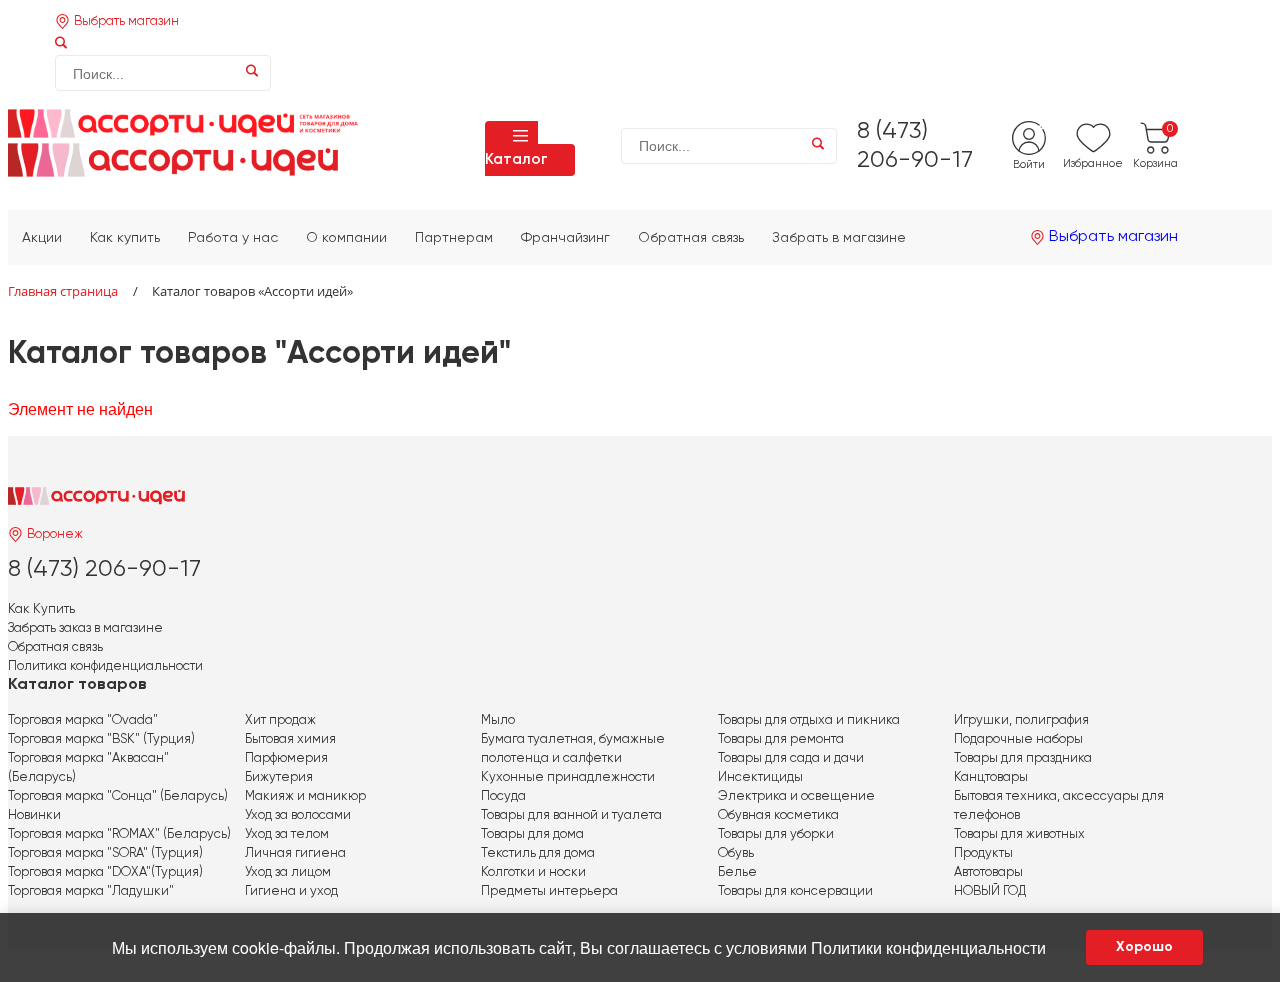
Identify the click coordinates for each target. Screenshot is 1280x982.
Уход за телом (287, 834)
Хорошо (1144, 947)
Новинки (34, 815)
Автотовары (988, 872)
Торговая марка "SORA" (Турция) (105, 853)
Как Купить (41, 609)
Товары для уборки (776, 834)
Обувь (736, 853)
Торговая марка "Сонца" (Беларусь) (118, 796)
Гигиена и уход (291, 891)
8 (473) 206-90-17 (104, 569)
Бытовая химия (290, 739)
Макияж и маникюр (305, 796)
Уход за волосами (298, 815)
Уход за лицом (288, 872)
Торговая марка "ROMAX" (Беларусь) (119, 834)
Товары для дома (532, 834)
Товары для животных (1019, 834)
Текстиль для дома (538, 853)
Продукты (983, 853)
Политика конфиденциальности (105, 666)
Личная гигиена (295, 853)
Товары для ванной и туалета (571, 815)
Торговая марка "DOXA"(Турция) (105, 872)
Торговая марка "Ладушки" (91, 891)
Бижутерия (279, 777)
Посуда (503, 796)
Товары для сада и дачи (791, 758)
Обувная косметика (778, 815)
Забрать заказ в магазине (85, 628)
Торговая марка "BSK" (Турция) (101, 739)
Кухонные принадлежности (568, 777)
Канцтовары (991, 777)
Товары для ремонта (781, 739)
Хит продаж (280, 720)
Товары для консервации (795, 891)
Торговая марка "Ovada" (83, 720)
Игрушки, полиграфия (1021, 720)
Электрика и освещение (796, 796)
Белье (737, 872)
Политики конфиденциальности (928, 947)
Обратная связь (55, 647)
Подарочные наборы (1018, 739)
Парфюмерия (286, 758)
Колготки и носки (533, 872)
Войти (1029, 164)
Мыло (498, 720)
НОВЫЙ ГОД (990, 891)
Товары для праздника (1023, 758)
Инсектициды (760, 777)
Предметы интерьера (549, 891)
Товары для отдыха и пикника (809, 720)
